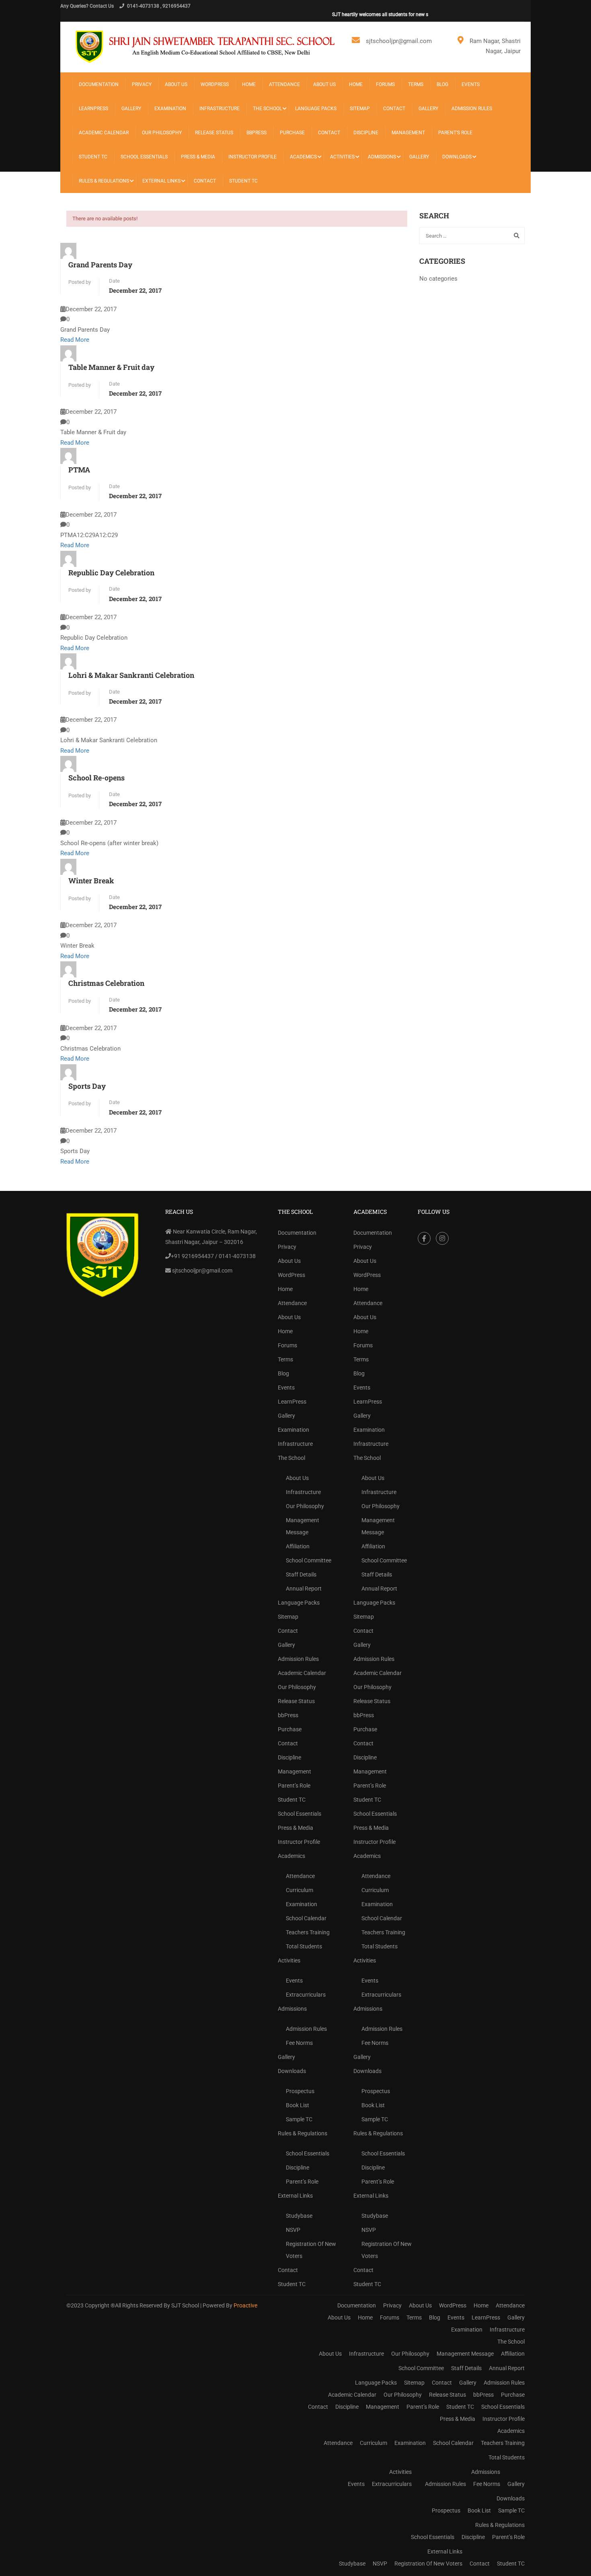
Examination (170, 109)
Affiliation (298, 1546)
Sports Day (87, 1086)
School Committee (309, 1560)
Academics (303, 157)
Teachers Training (308, 1932)
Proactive (245, 2305)
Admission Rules (472, 109)
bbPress (257, 133)
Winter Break (91, 881)
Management (408, 133)
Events (471, 84)
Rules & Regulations (104, 181)
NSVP (293, 2230)
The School (267, 109)
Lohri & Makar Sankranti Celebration (131, 675)
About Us (176, 84)
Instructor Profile (252, 157)
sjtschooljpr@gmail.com (399, 41)
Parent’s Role (455, 133)
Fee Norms (299, 2043)
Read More (75, 340)
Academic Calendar (104, 133)
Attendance (284, 84)
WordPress (215, 84)
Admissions (382, 157)
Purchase (292, 133)
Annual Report (304, 1589)
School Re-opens (96, 778)
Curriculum (300, 1890)
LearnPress (93, 109)
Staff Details (301, 1574)
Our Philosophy (162, 133)
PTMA (79, 470)
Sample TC (299, 2119)
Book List (298, 2105)
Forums (385, 84)
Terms (416, 84)
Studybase (299, 2216)
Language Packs (316, 109)
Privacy (142, 84)
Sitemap (360, 109)
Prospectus (300, 2091)
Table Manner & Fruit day (111, 367)
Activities (342, 157)
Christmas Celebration (106, 983)
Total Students (304, 1946)
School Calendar (306, 1918)
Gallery (131, 109)
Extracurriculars (306, 1995)
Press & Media (198, 157)
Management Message (303, 1526)
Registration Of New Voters (311, 2250)
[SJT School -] (207, 46)
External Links (161, 181)
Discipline (366, 133)
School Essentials (144, 157)
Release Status (214, 133)
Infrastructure (220, 109)
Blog (442, 84)
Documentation (99, 84)
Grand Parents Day (100, 265)
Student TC (93, 157)
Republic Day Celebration (111, 573)
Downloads (457, 157)
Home (249, 84)
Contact (394, 109)
